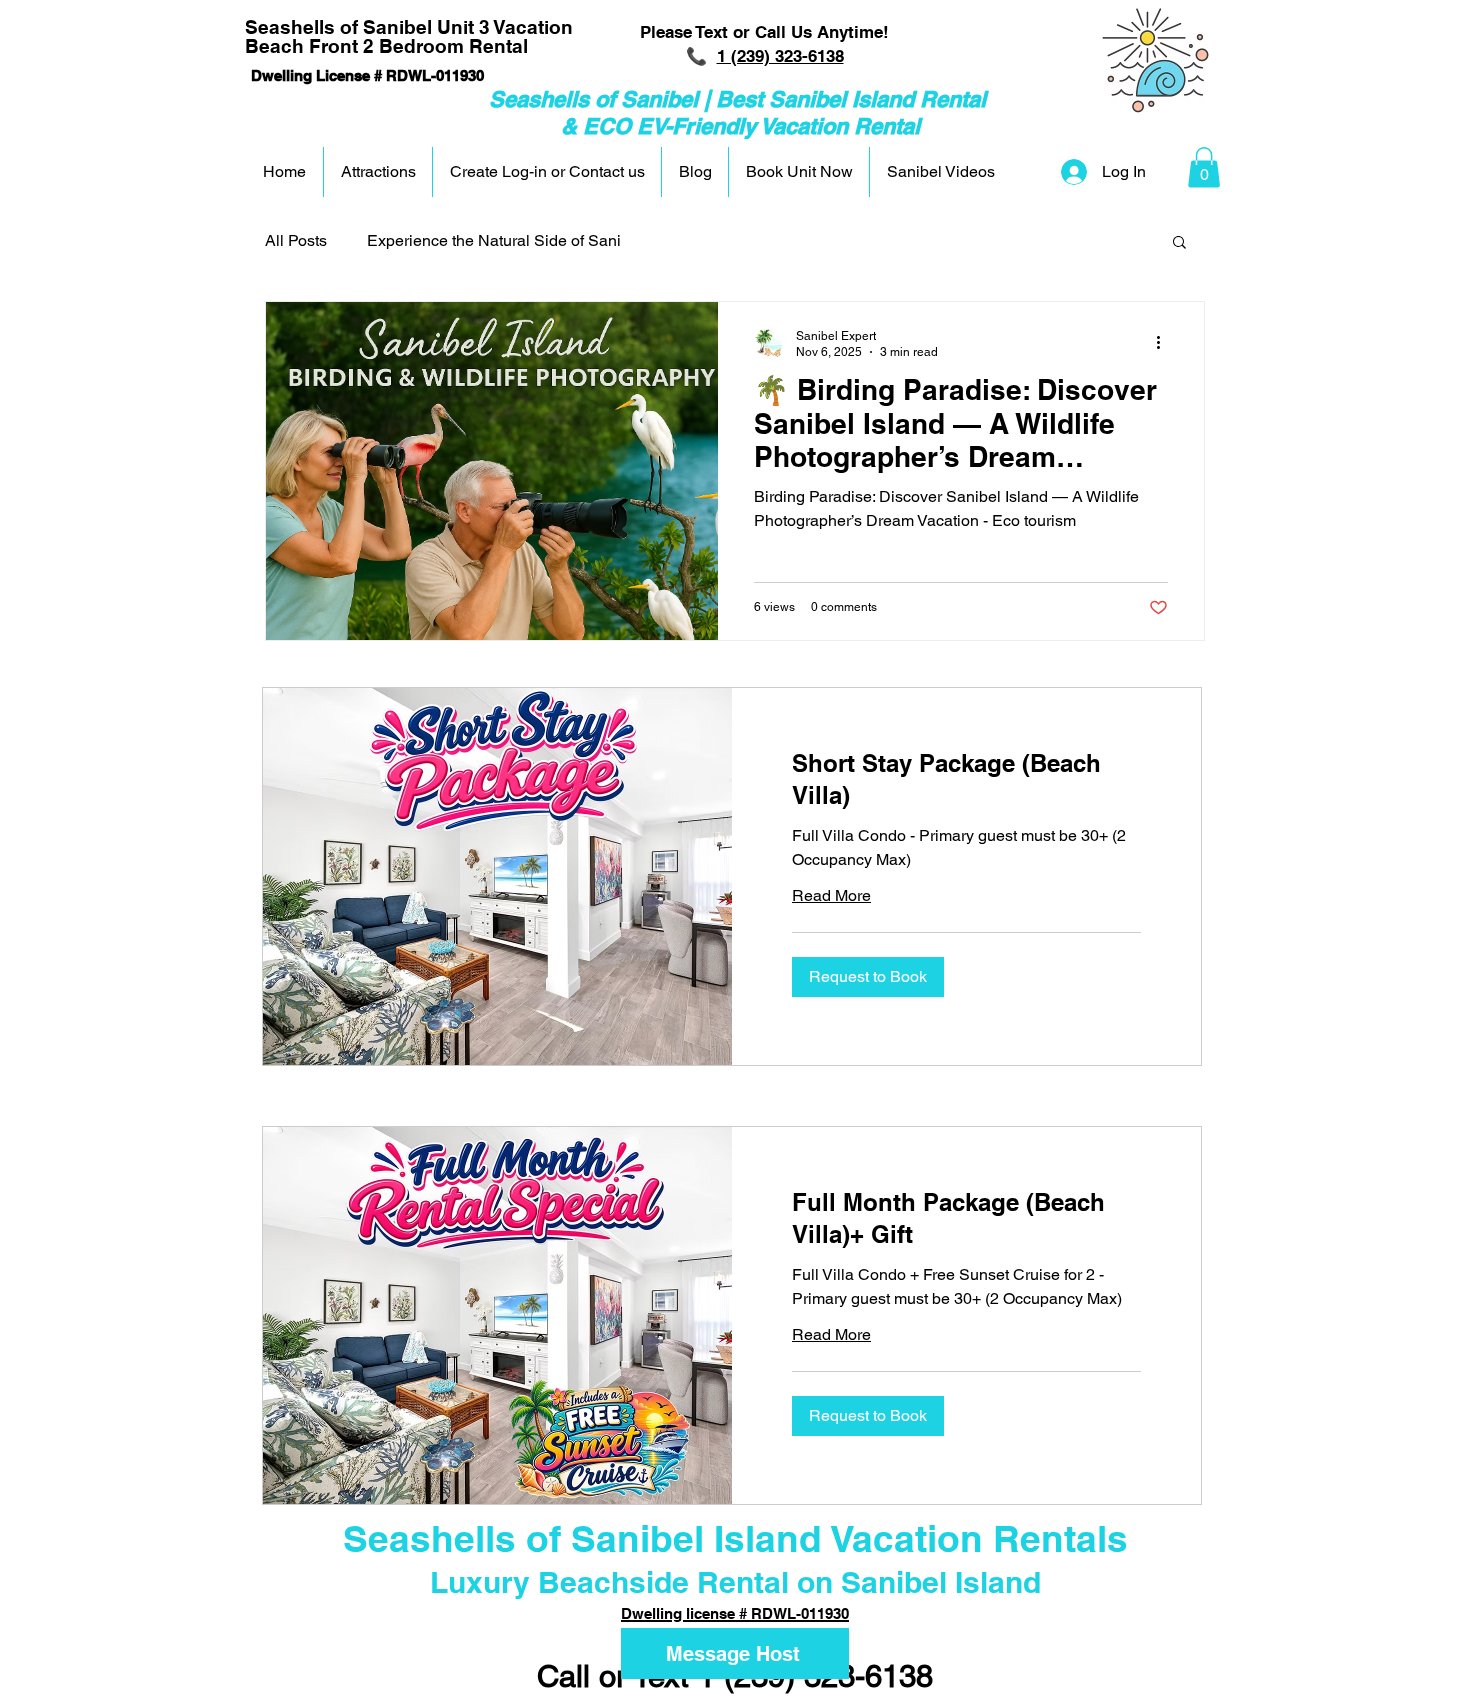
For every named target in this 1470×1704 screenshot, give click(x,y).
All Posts (296, 240)
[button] (1204, 167)
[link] (966, 780)
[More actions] (1165, 343)
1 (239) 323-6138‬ (780, 56)
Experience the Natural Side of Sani (494, 240)
